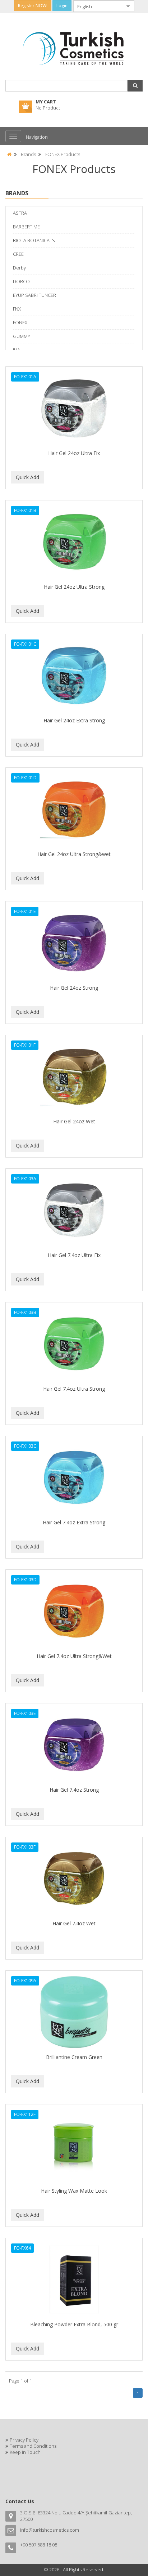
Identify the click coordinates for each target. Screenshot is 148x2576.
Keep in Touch (25, 2452)
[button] (135, 86)
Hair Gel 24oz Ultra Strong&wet (74, 854)
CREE (18, 254)
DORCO (21, 281)
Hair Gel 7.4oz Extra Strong (74, 1522)
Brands (28, 154)
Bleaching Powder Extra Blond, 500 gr (74, 2324)
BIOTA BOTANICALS (34, 240)
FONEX (20, 322)
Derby (19, 268)
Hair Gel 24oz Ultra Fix (74, 453)
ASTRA (20, 213)
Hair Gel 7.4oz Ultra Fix (74, 1255)
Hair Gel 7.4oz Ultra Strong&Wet (74, 1656)
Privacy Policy (24, 2440)
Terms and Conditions (33, 2446)
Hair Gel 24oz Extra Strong (74, 720)
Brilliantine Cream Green (74, 2057)
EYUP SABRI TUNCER (34, 295)
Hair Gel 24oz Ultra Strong (74, 587)
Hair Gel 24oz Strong (74, 988)
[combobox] (98, 6)
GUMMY (22, 336)
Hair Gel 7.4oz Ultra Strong (74, 1389)
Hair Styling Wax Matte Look (74, 2191)
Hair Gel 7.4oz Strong (74, 1790)
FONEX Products (63, 154)
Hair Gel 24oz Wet (74, 1121)
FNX (17, 309)
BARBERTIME (26, 227)
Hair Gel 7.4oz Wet (74, 1923)
